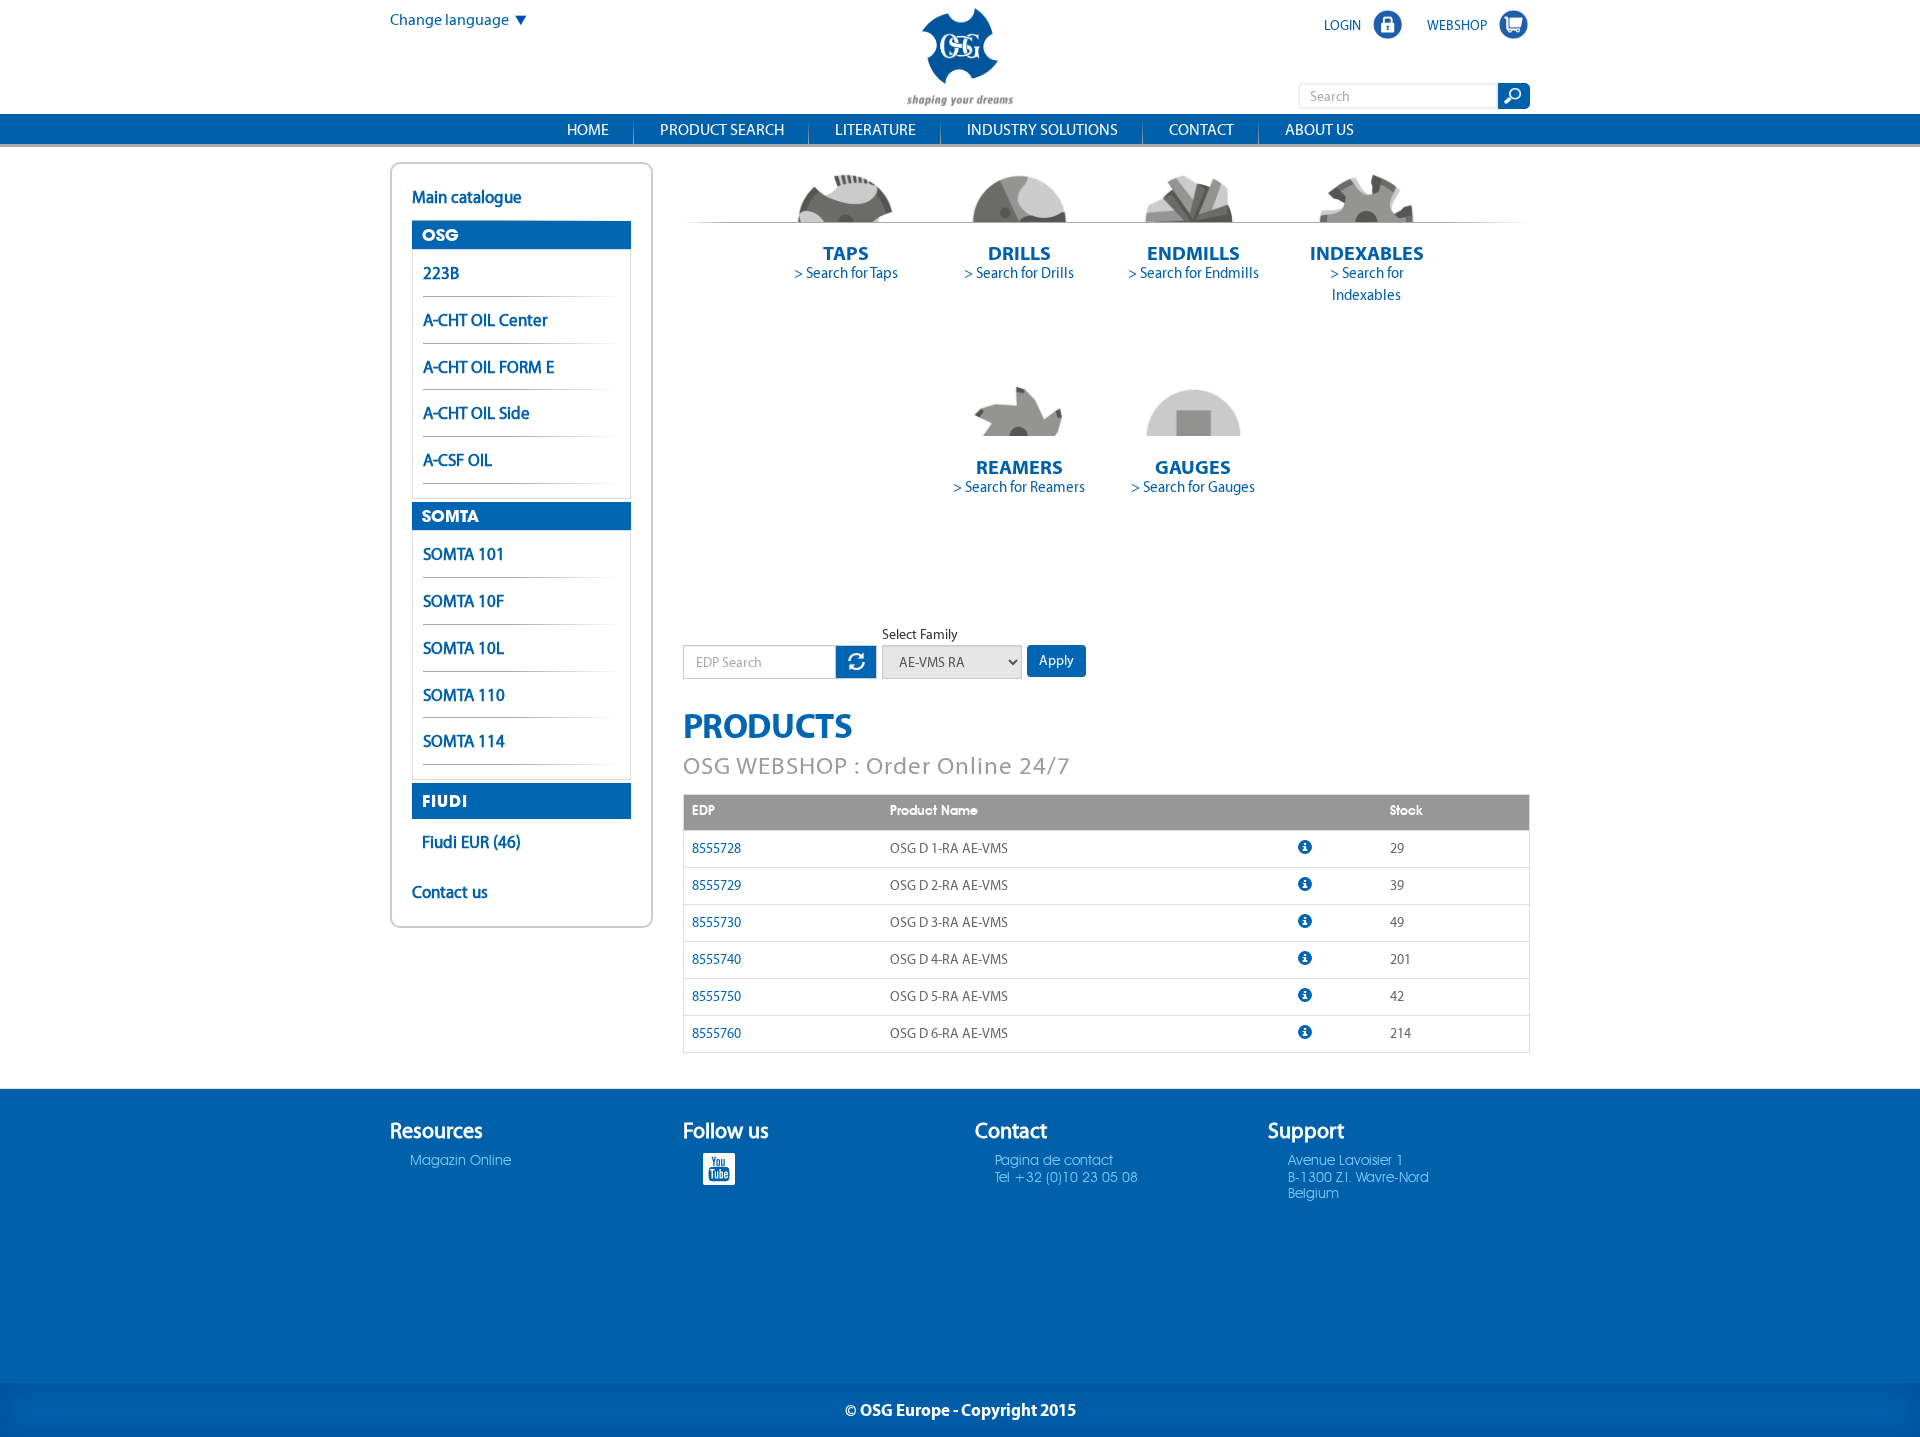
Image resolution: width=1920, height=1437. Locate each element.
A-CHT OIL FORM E (488, 367)
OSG (440, 235)
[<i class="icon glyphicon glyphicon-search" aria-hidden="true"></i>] (1512, 96)
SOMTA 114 (464, 741)
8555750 (716, 996)
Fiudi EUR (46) (471, 842)
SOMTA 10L (463, 648)
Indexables (1367, 252)
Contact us (450, 892)
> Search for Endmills (1193, 273)
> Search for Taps (846, 273)
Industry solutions (1042, 129)
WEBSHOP (1457, 25)
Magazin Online (460, 1161)
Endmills (1193, 252)
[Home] (960, 59)
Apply (1056, 660)
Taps (846, 252)
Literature (875, 129)
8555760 (716, 1033)
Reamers (1019, 466)
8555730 (716, 922)
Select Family (920, 634)
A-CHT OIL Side (476, 413)
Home (588, 129)
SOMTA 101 (464, 554)
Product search (722, 129)
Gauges (1193, 466)
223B (441, 273)
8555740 (716, 959)
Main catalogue (467, 197)
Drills (1019, 252)
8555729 (716, 885)
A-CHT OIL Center (485, 320)
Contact (1201, 129)
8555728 (716, 848)
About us (1319, 129)
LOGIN (1342, 25)
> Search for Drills (1019, 273)
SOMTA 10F (463, 601)
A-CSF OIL (457, 460)
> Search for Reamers (1019, 487)
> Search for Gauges (1193, 487)
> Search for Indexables (1367, 284)
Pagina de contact (1054, 1161)
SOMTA (450, 516)
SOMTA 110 (464, 695)
